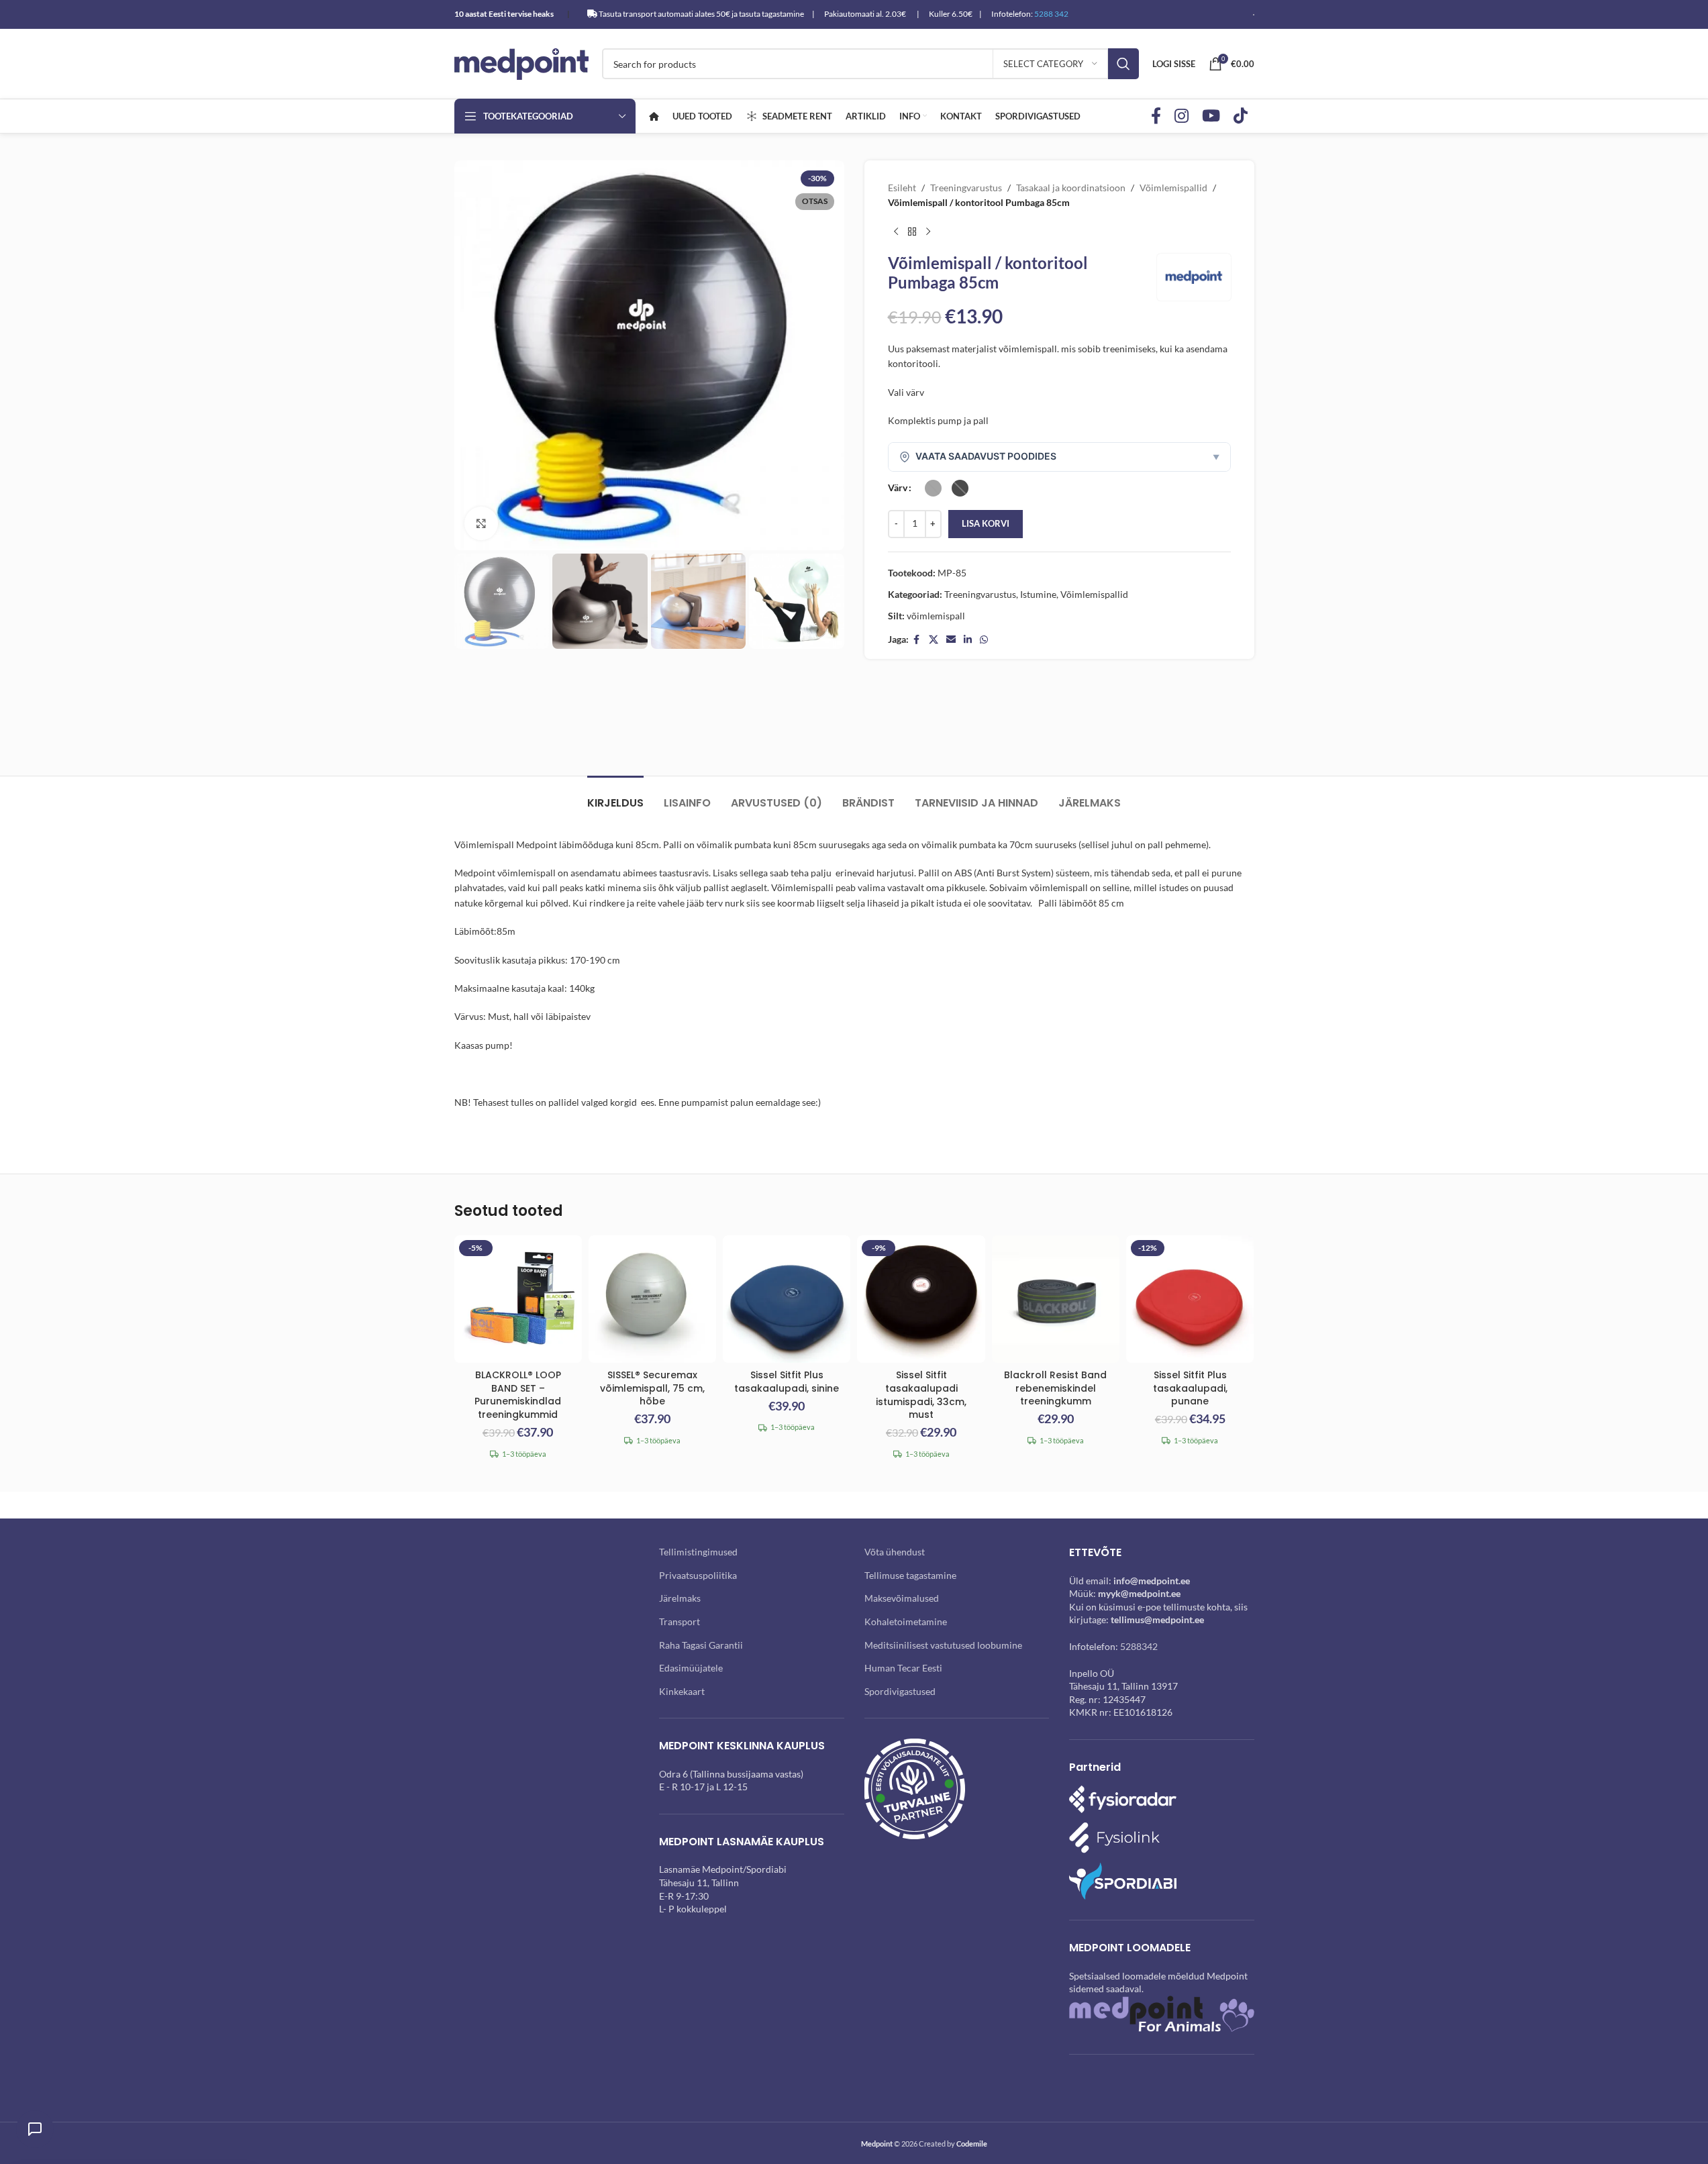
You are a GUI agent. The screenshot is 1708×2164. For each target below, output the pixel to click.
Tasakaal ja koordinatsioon (1071, 188)
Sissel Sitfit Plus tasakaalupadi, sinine (787, 1382)
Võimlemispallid (1173, 188)
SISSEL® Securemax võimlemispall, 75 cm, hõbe (652, 1388)
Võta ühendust (895, 1552)
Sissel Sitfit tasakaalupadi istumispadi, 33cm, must (921, 1395)
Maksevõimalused (902, 1598)
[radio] (933, 488)
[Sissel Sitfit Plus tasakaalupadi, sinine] (787, 1299)
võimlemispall (936, 616)
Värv (898, 487)
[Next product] (928, 232)
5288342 (1139, 1646)
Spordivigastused (900, 1691)
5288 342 (1051, 14)
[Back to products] (912, 232)
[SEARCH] (1123, 64)
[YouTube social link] (1211, 116)
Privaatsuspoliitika (698, 1575)
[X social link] (934, 640)
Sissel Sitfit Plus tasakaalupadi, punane (1190, 1388)
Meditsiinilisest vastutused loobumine (943, 1645)
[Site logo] (521, 63)
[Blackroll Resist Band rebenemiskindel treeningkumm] (1056, 1299)
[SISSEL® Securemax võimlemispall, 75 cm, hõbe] (652, 1299)
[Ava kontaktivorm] (35, 2129)
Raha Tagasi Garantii (701, 1645)
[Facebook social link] (1156, 116)
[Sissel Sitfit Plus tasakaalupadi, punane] (1190, 1299)
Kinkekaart (682, 1691)
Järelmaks (680, 1598)
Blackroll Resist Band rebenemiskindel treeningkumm (1055, 1388)
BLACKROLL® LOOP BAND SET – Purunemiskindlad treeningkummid (518, 1395)
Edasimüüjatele (691, 1668)
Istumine (1038, 594)
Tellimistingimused (698, 1552)
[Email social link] (951, 640)
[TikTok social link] (1241, 116)
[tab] (615, 796)
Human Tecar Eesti (903, 1668)
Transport (680, 1621)
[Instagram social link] (1182, 116)
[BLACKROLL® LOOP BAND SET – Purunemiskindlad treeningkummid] (518, 1299)
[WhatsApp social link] (984, 640)
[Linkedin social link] (968, 640)
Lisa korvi (986, 523)
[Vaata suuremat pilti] (481, 523)
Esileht (902, 188)
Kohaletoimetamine (906, 1621)
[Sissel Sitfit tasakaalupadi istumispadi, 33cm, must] (921, 1299)
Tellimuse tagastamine (910, 1575)
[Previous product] (896, 232)
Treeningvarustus (966, 188)
